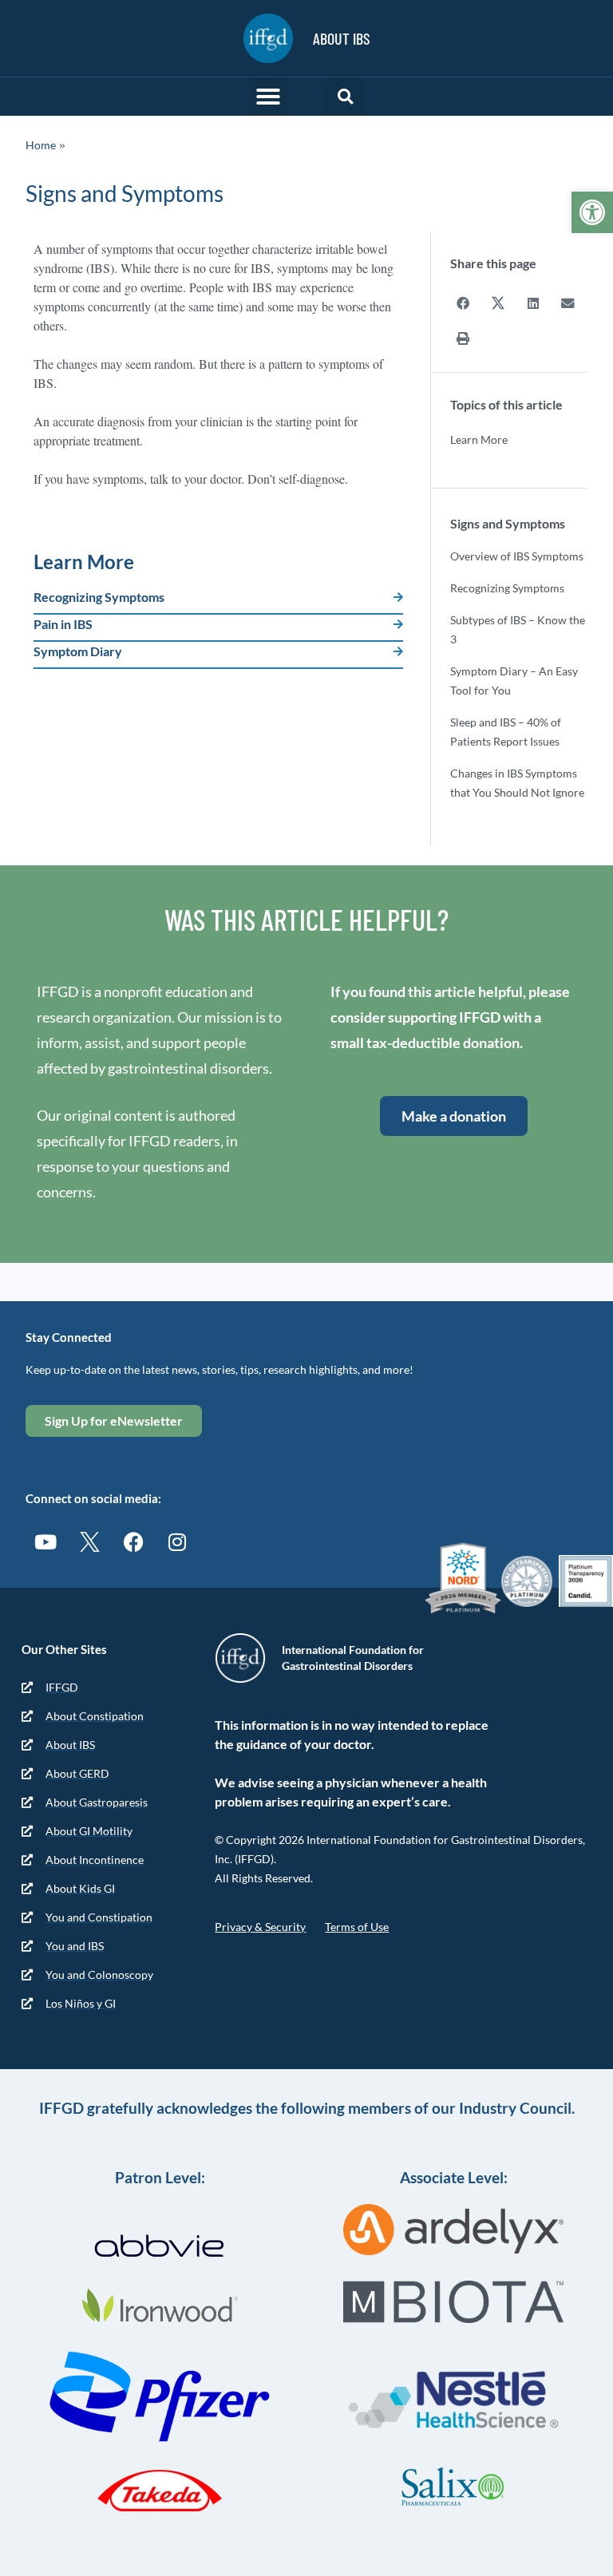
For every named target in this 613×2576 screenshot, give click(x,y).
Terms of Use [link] (357, 1927)
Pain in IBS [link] (63, 624)
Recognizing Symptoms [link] (99, 597)
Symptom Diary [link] (78, 651)
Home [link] (41, 145)
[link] (592, 212)
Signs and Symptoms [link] (508, 523)
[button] (268, 97)
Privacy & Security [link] (260, 1927)
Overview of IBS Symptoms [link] (517, 556)
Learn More (479, 439)
